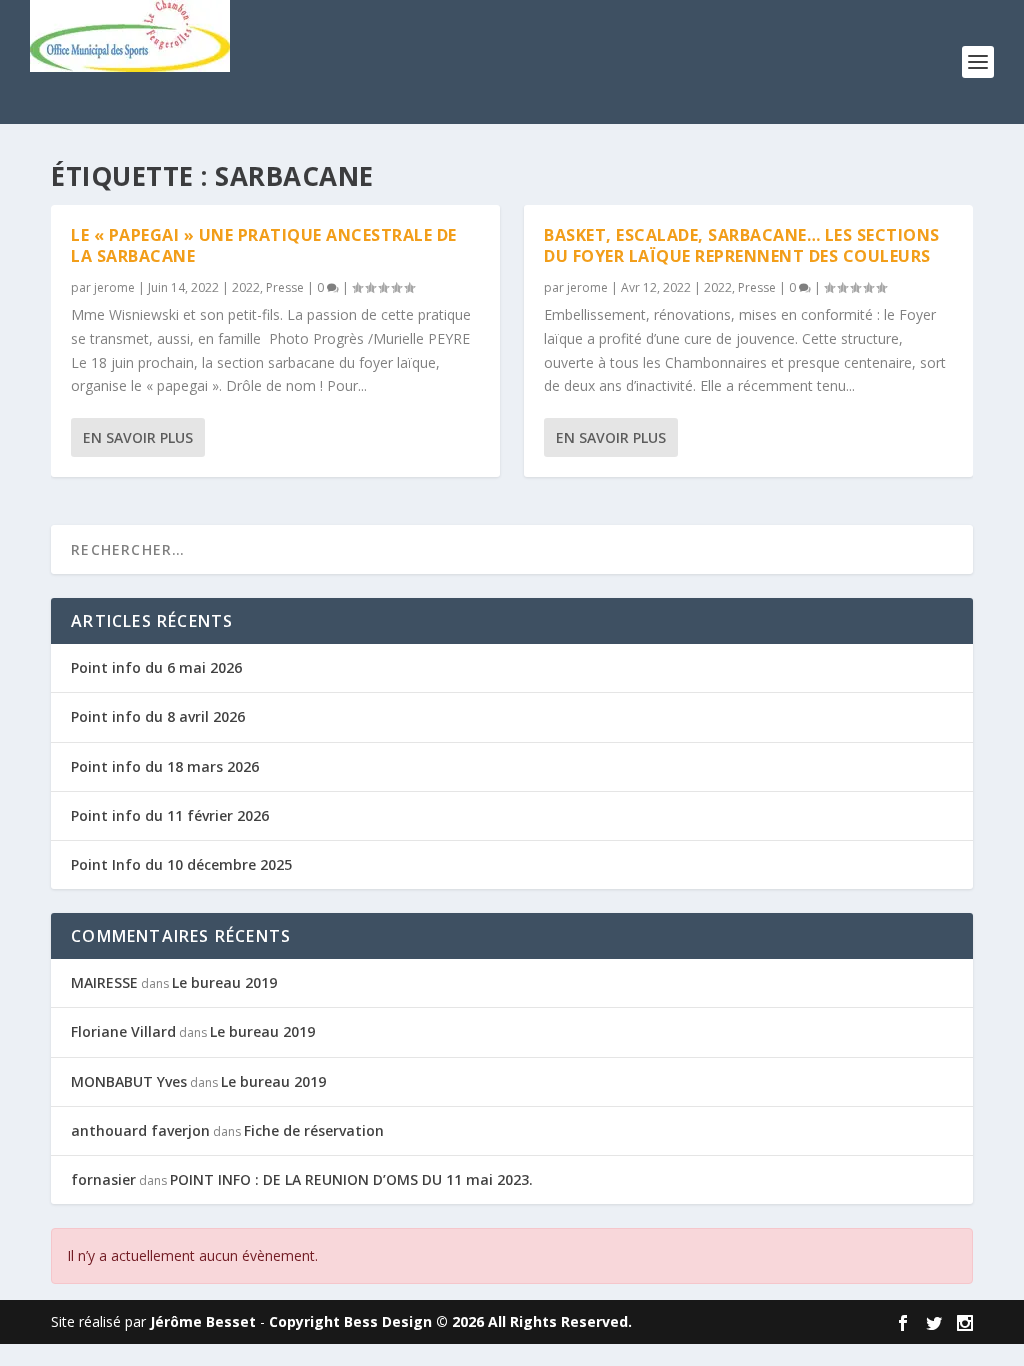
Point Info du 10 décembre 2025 (181, 864)
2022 (246, 287)
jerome (114, 287)
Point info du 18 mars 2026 (165, 766)
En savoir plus (138, 437)
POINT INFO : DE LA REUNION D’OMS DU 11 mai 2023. (351, 1179)
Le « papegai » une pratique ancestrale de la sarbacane (264, 245)
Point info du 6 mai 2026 (156, 667)
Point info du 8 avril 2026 (158, 716)
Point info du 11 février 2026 (170, 815)
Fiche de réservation (314, 1130)
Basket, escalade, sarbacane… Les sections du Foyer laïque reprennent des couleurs (742, 245)
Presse (285, 287)
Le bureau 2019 (224, 982)
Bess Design (388, 1321)
